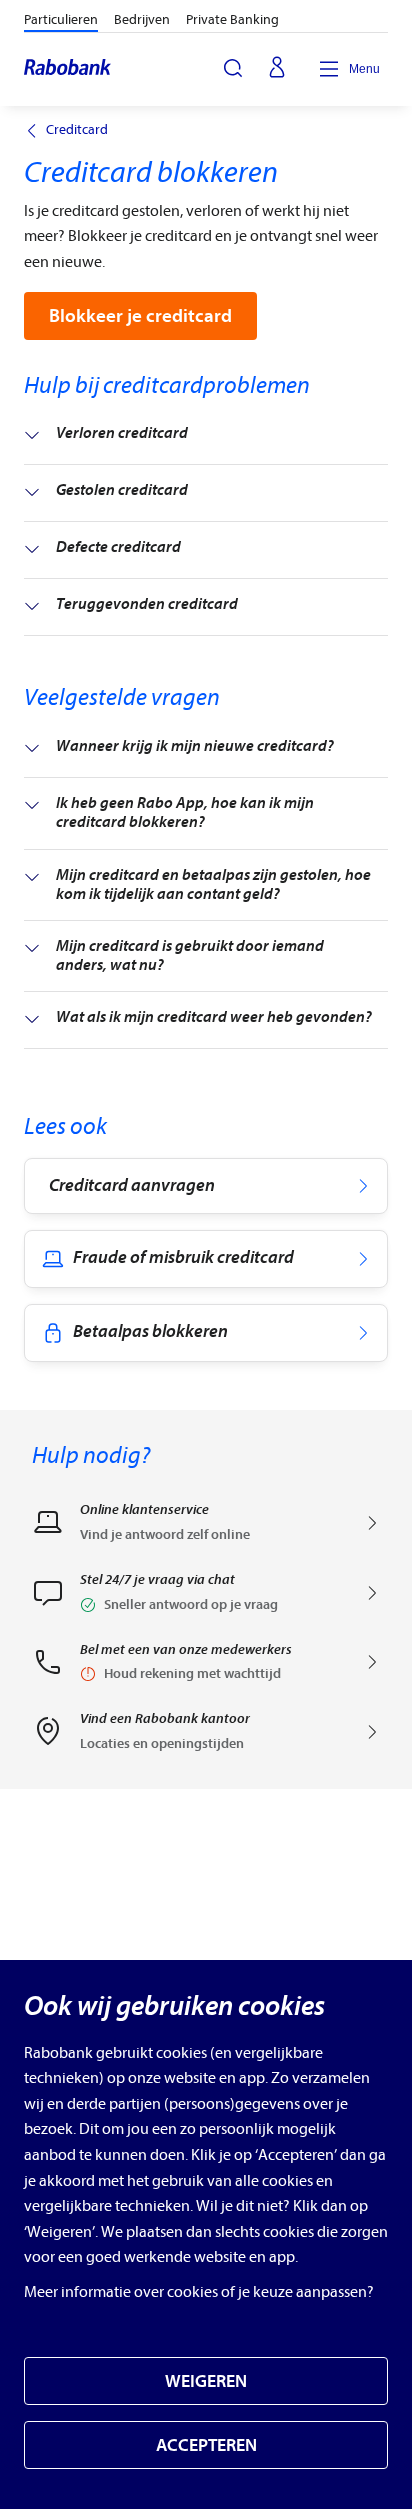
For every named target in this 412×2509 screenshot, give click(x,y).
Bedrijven (142, 19)
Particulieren (61, 19)
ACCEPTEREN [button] (206, 2445)
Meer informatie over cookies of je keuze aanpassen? (199, 2292)
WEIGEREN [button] (206, 2381)
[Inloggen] (277, 69)
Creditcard (77, 130)
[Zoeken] (233, 68)
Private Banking (232, 19)
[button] (206, 1599)
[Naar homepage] (68, 69)
